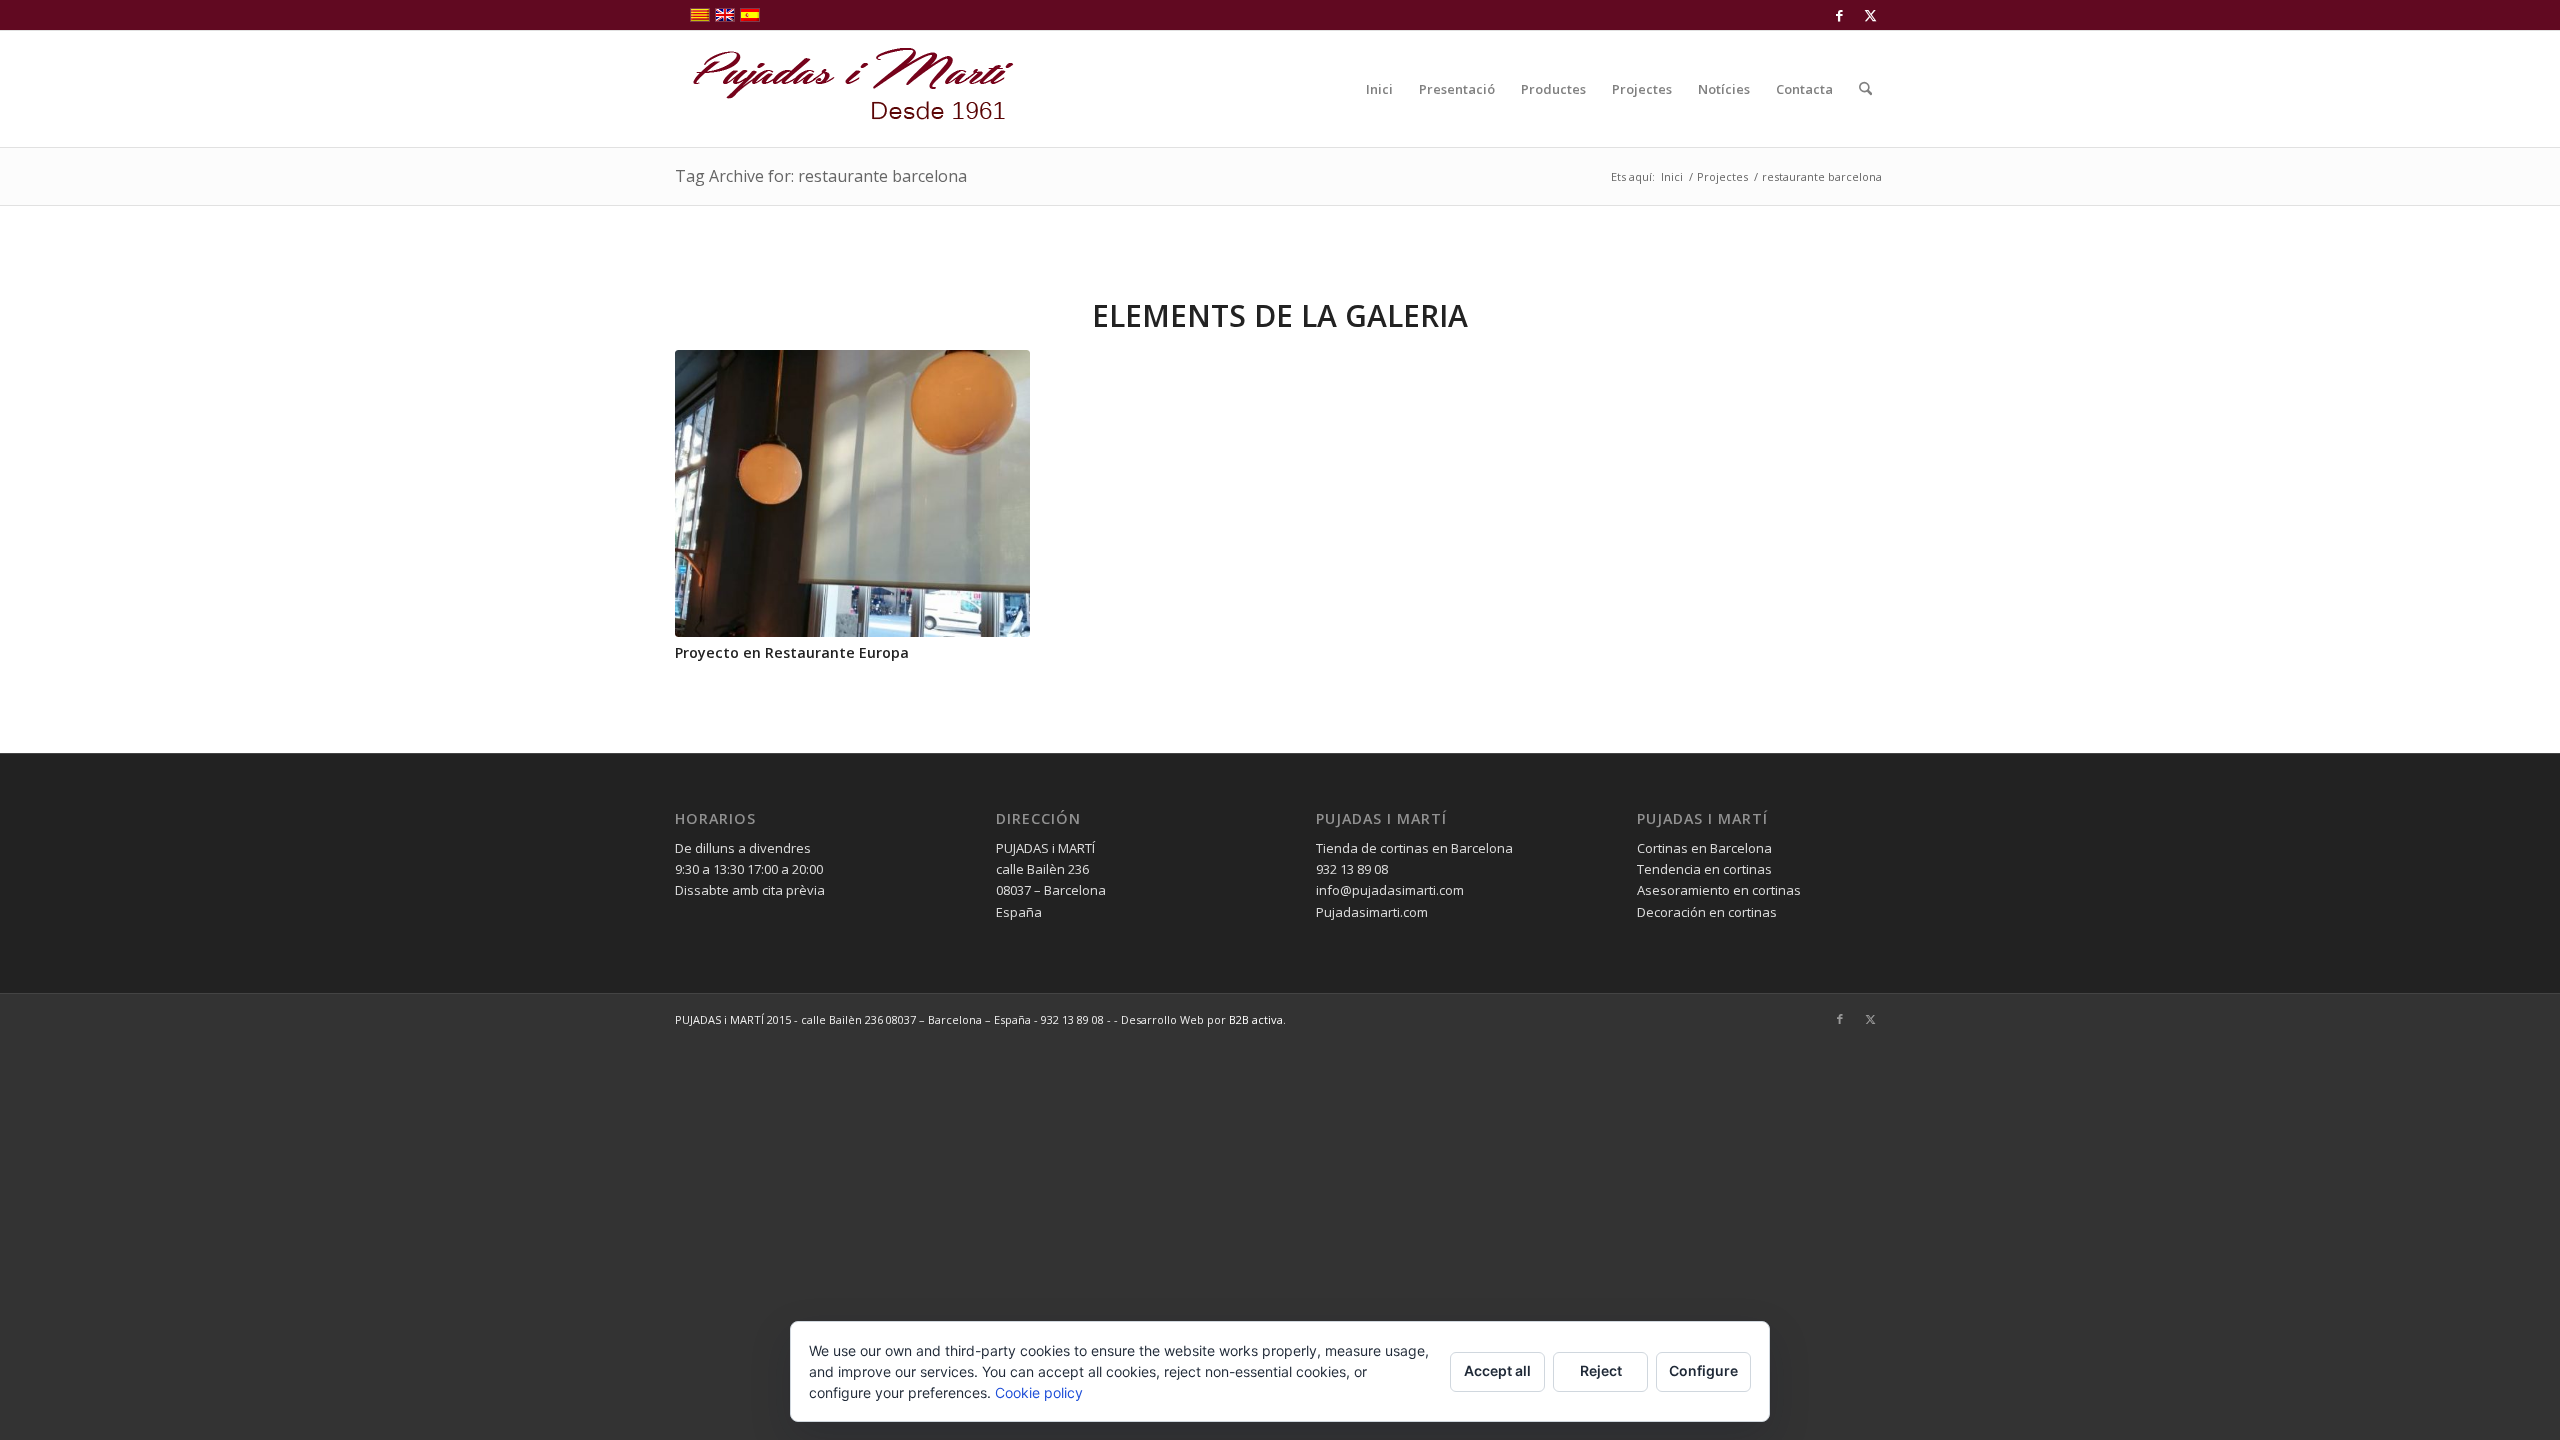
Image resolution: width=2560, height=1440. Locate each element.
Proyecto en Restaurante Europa (792, 652)
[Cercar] (1865, 89)
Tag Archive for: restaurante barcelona (821, 176)
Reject (1601, 1370)
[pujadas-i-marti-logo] (845, 89)
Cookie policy (1039, 1392)
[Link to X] (1870, 15)
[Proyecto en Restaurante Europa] (852, 493)
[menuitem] (1379, 89)
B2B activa (1256, 1019)
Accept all (1497, 1370)
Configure (1703, 1370)
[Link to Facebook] (1839, 15)
